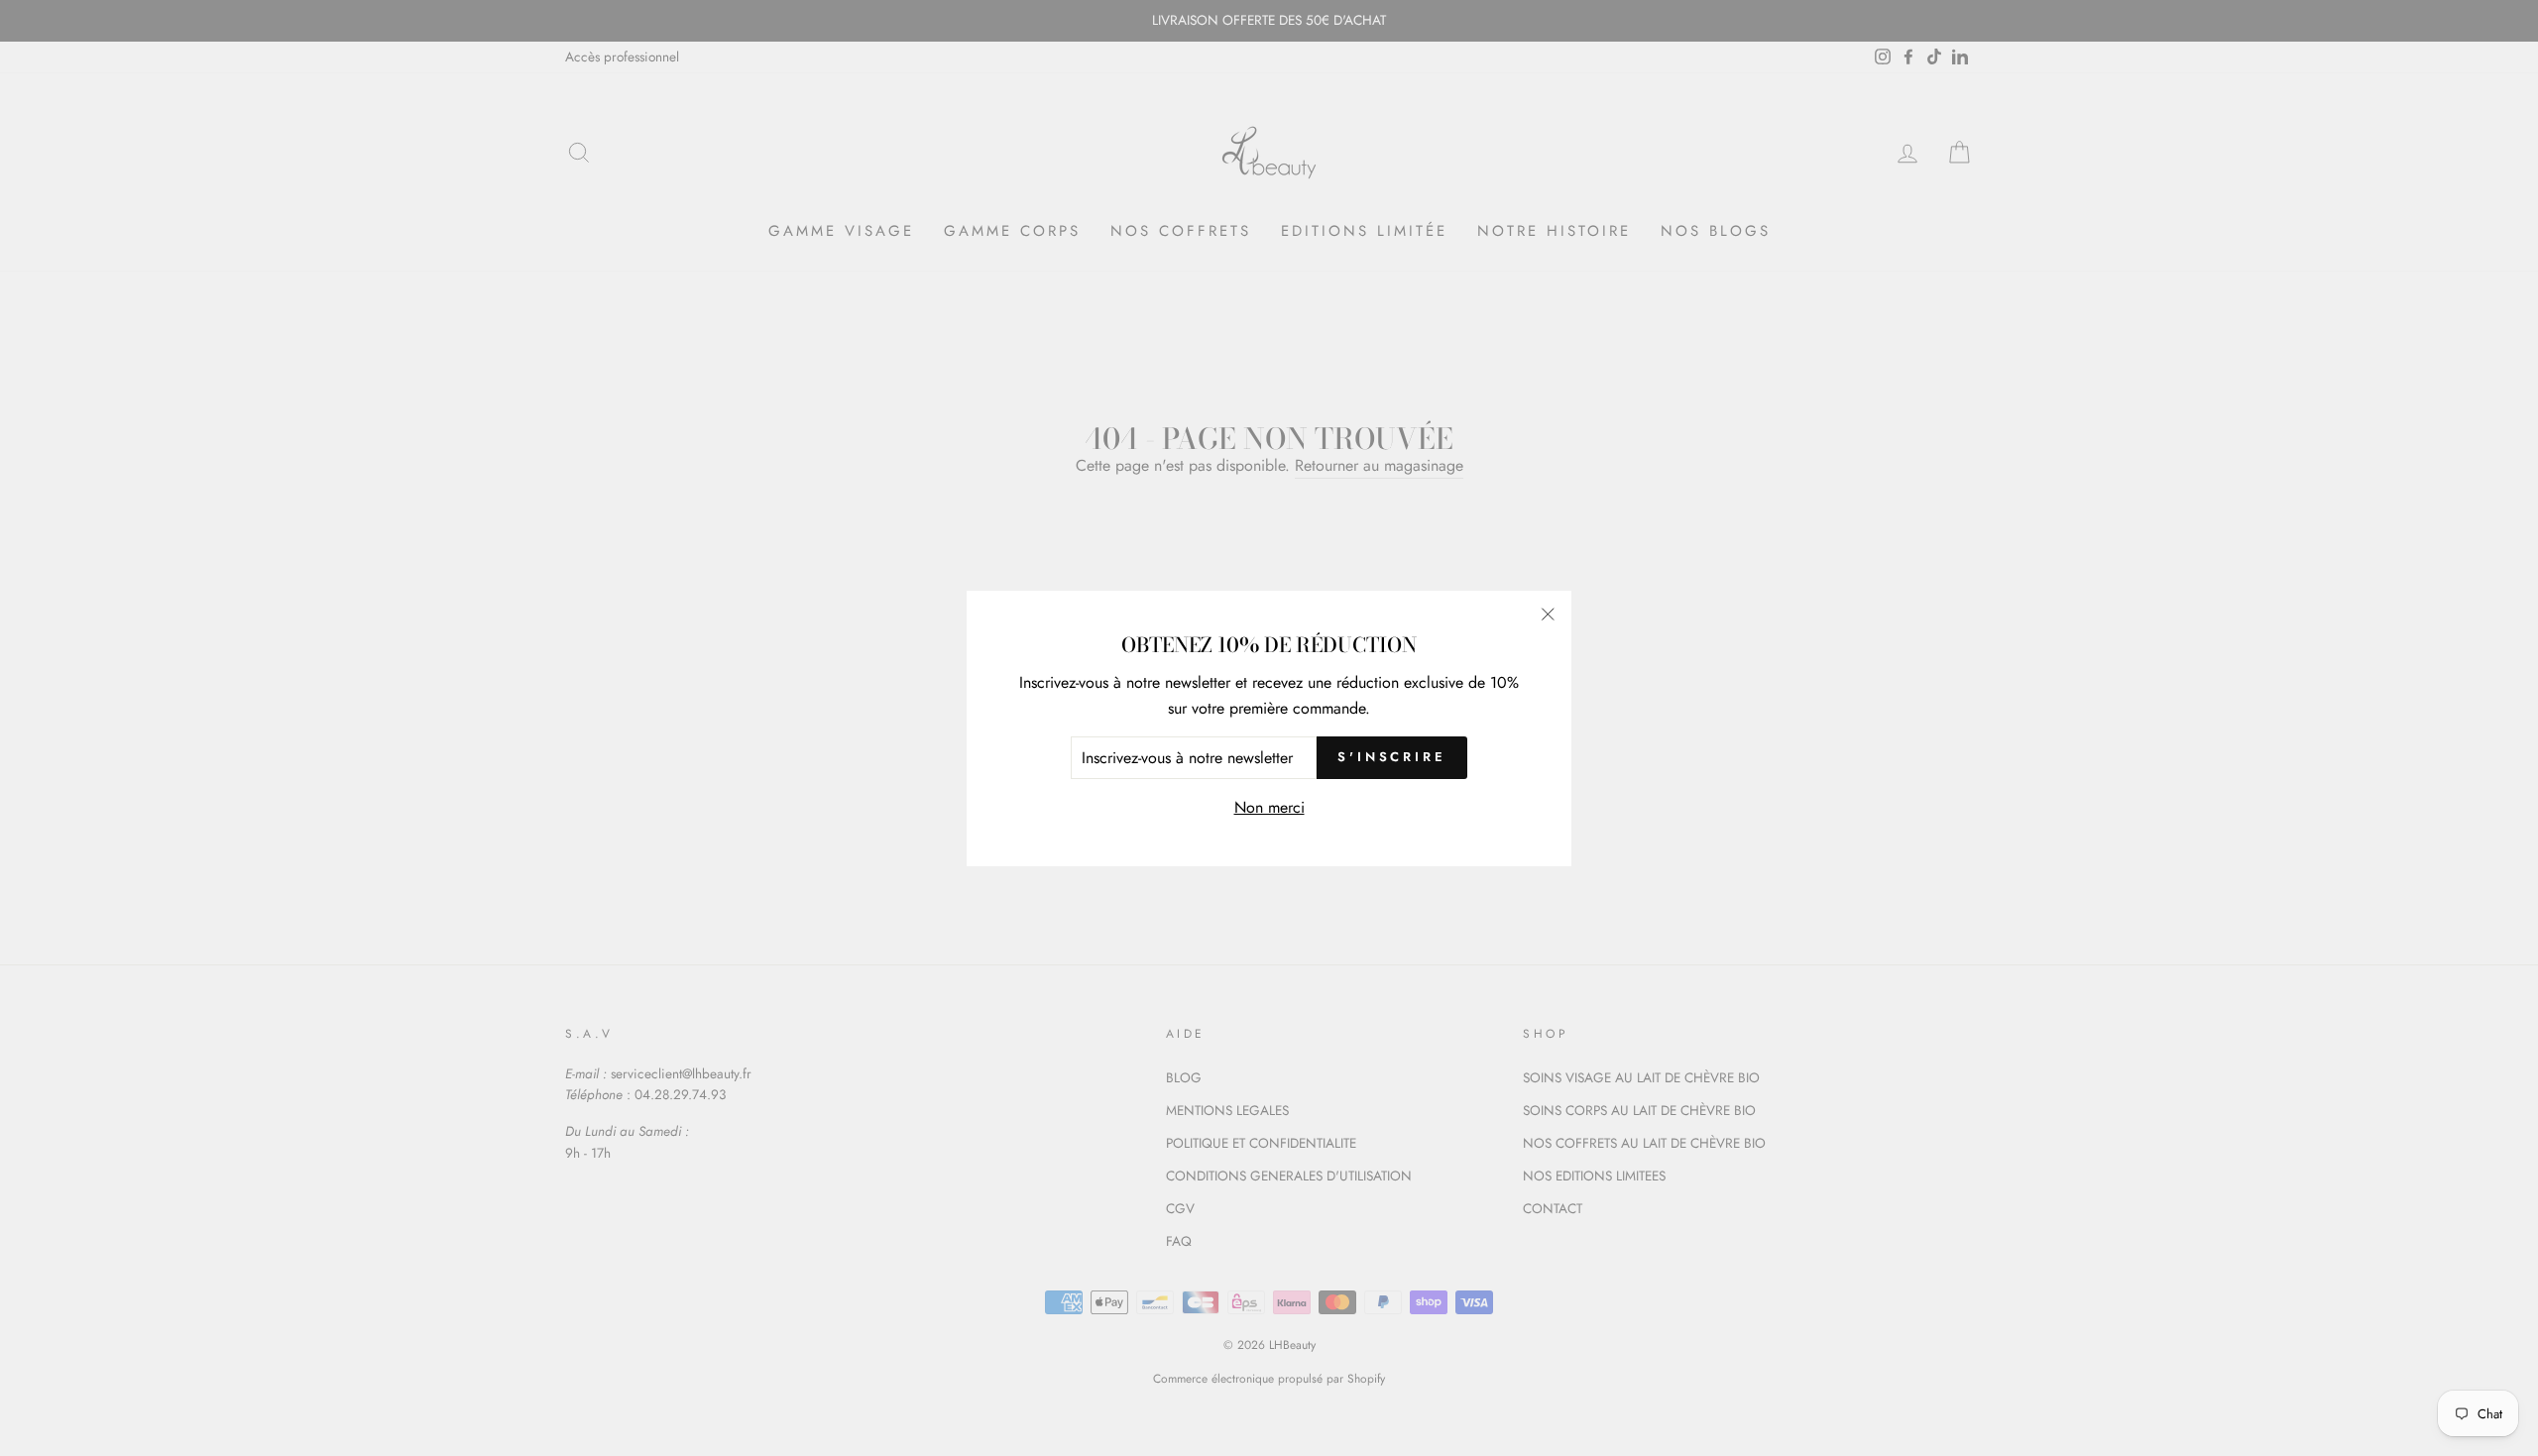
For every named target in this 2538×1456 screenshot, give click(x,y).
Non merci (1269, 807)
